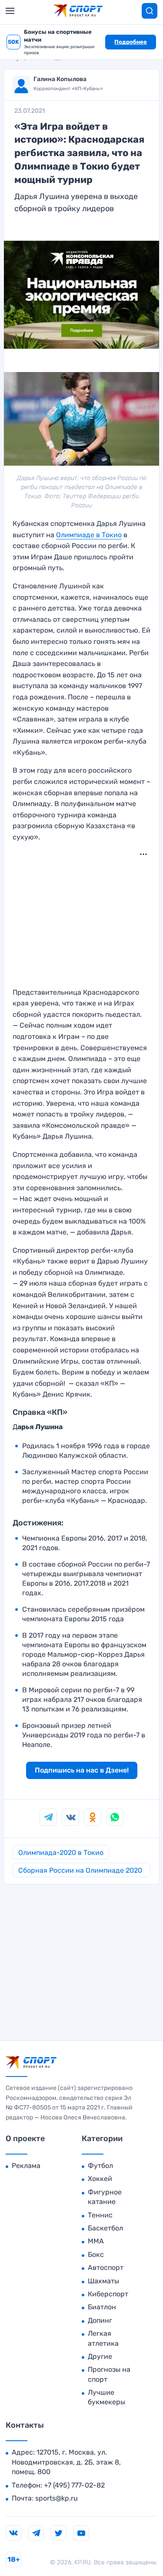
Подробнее (131, 42)
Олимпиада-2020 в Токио (61, 1853)
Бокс (96, 2254)
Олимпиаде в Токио (89, 535)
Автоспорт (106, 2267)
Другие (100, 2356)
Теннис (100, 2215)
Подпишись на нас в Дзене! (82, 1770)
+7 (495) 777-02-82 (74, 2485)
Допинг (100, 2320)
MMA (96, 2241)
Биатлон (102, 2307)
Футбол (100, 2166)
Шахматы (103, 2281)
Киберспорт (108, 2294)
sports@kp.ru (57, 2498)
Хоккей (100, 2179)
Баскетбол (105, 2228)
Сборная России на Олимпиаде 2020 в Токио (80, 1872)
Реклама (26, 2166)
